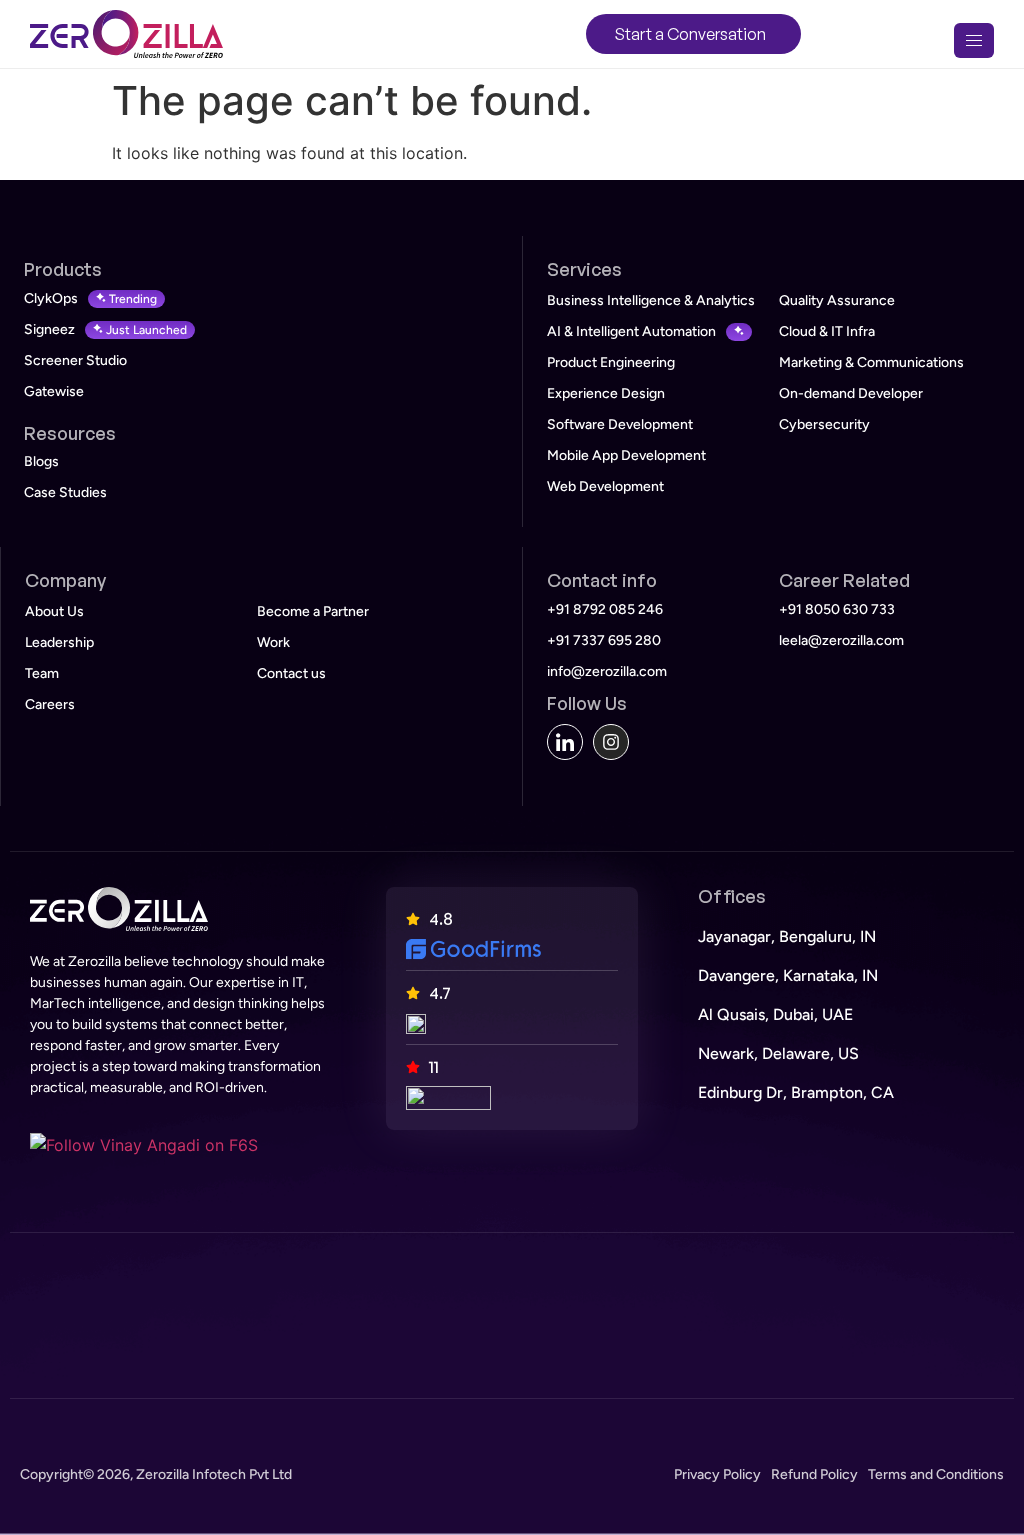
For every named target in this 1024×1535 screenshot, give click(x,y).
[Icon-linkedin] (565, 742)
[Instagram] (611, 742)
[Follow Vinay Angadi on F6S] (144, 1145)
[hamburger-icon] (974, 40)
